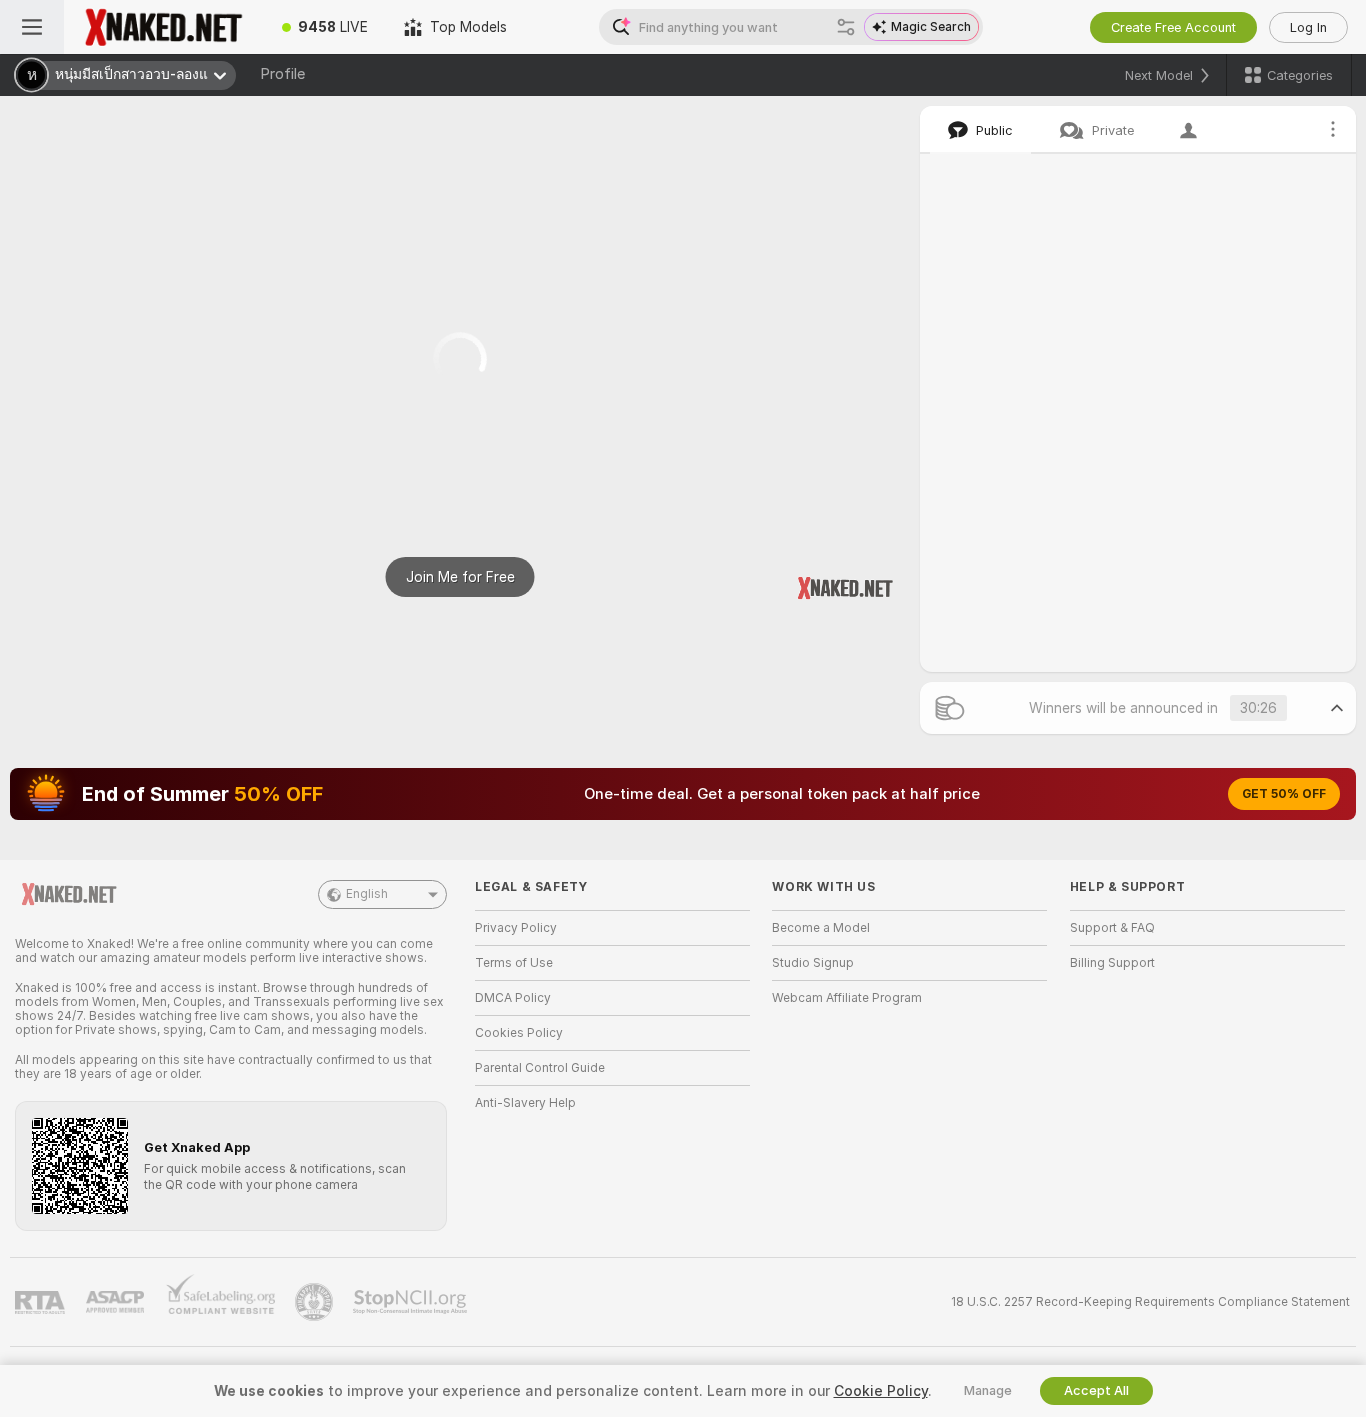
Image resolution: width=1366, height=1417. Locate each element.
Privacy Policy (516, 928)
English (367, 894)
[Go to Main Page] (164, 27)
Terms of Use (514, 963)
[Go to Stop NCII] (412, 1302)
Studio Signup (813, 963)
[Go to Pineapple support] (316, 1302)
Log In (1308, 27)
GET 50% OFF (1284, 794)
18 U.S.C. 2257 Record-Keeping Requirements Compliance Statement (1150, 1302)
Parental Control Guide (540, 1068)
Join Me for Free (460, 577)
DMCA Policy (513, 998)
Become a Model (821, 928)
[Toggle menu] (32, 27)
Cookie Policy (881, 1391)
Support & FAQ (1112, 928)
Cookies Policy (519, 1033)
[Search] (846, 27)
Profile (282, 74)
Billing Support (1112, 963)
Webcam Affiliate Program (847, 998)
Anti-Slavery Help (525, 1103)
